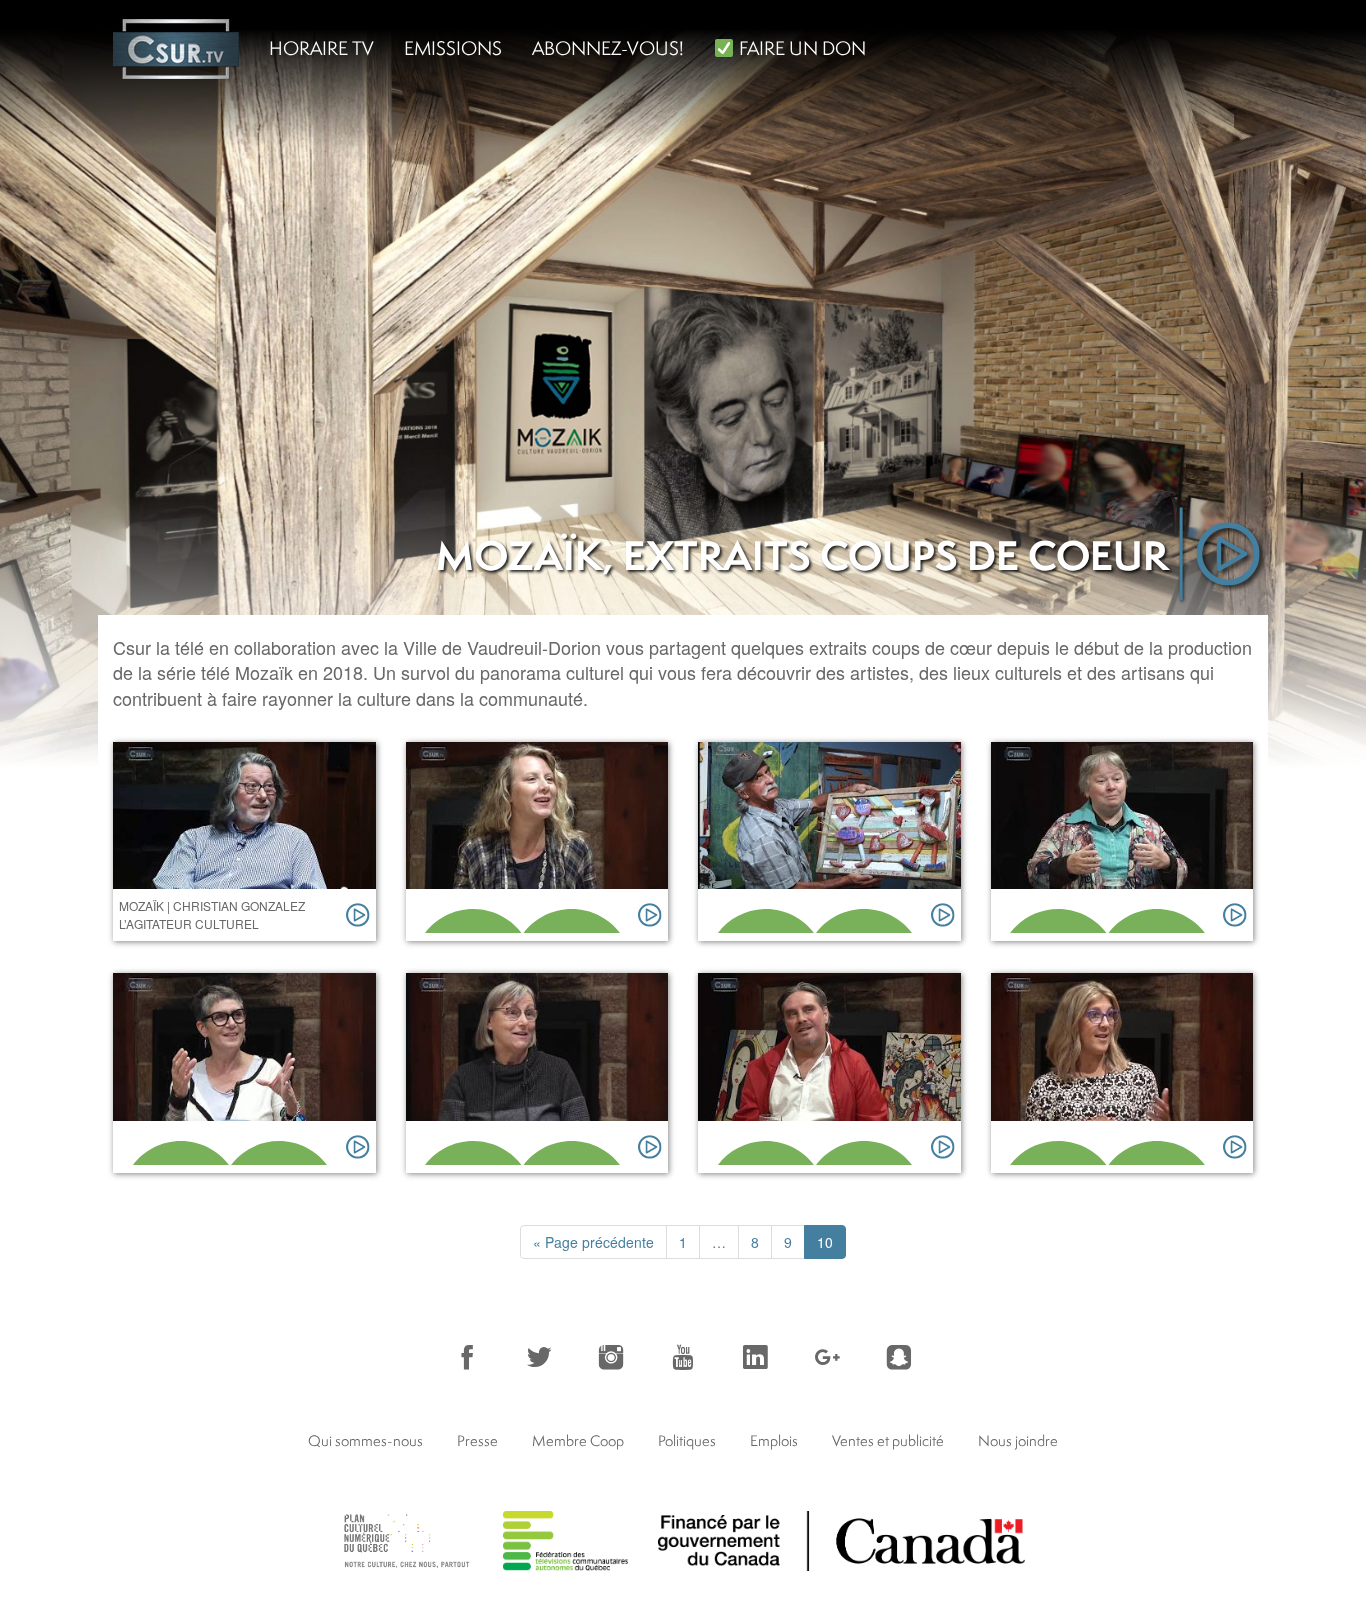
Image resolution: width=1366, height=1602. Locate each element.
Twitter (539, 1357)
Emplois (774, 1440)
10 (825, 1242)
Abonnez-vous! (608, 48)
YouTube (683, 1357)
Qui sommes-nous (365, 1440)
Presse (477, 1440)
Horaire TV (321, 48)
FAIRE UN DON (800, 48)
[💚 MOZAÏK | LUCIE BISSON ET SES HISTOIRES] (1122, 842)
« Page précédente (593, 1242)
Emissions (453, 48)
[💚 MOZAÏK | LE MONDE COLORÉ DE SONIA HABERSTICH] (244, 1073)
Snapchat (899, 1357)
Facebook (467, 1357)
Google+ (827, 1357)
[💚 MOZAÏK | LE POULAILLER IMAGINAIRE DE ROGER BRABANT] (829, 842)
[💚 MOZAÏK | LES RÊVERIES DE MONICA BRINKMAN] (1122, 1073)
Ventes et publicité (888, 1440)
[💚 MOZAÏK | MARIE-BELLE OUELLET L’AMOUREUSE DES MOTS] (537, 842)
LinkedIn (755, 1357)
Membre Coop (578, 1440)
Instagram (611, 1357)
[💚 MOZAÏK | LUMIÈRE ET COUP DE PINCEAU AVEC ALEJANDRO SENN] (829, 1073)
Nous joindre (1018, 1440)
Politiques (687, 1440)
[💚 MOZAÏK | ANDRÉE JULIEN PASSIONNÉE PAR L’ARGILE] (537, 1073)
